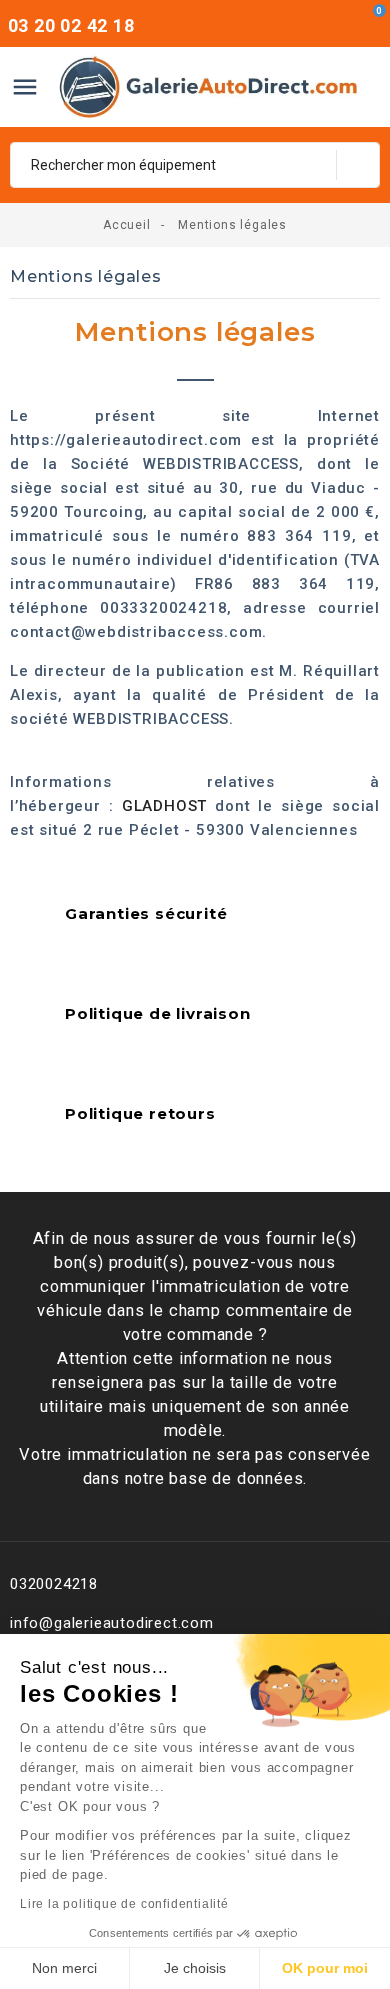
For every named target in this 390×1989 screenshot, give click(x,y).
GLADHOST (164, 806)
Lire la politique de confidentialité (124, 1904)
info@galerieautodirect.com (112, 1623)
